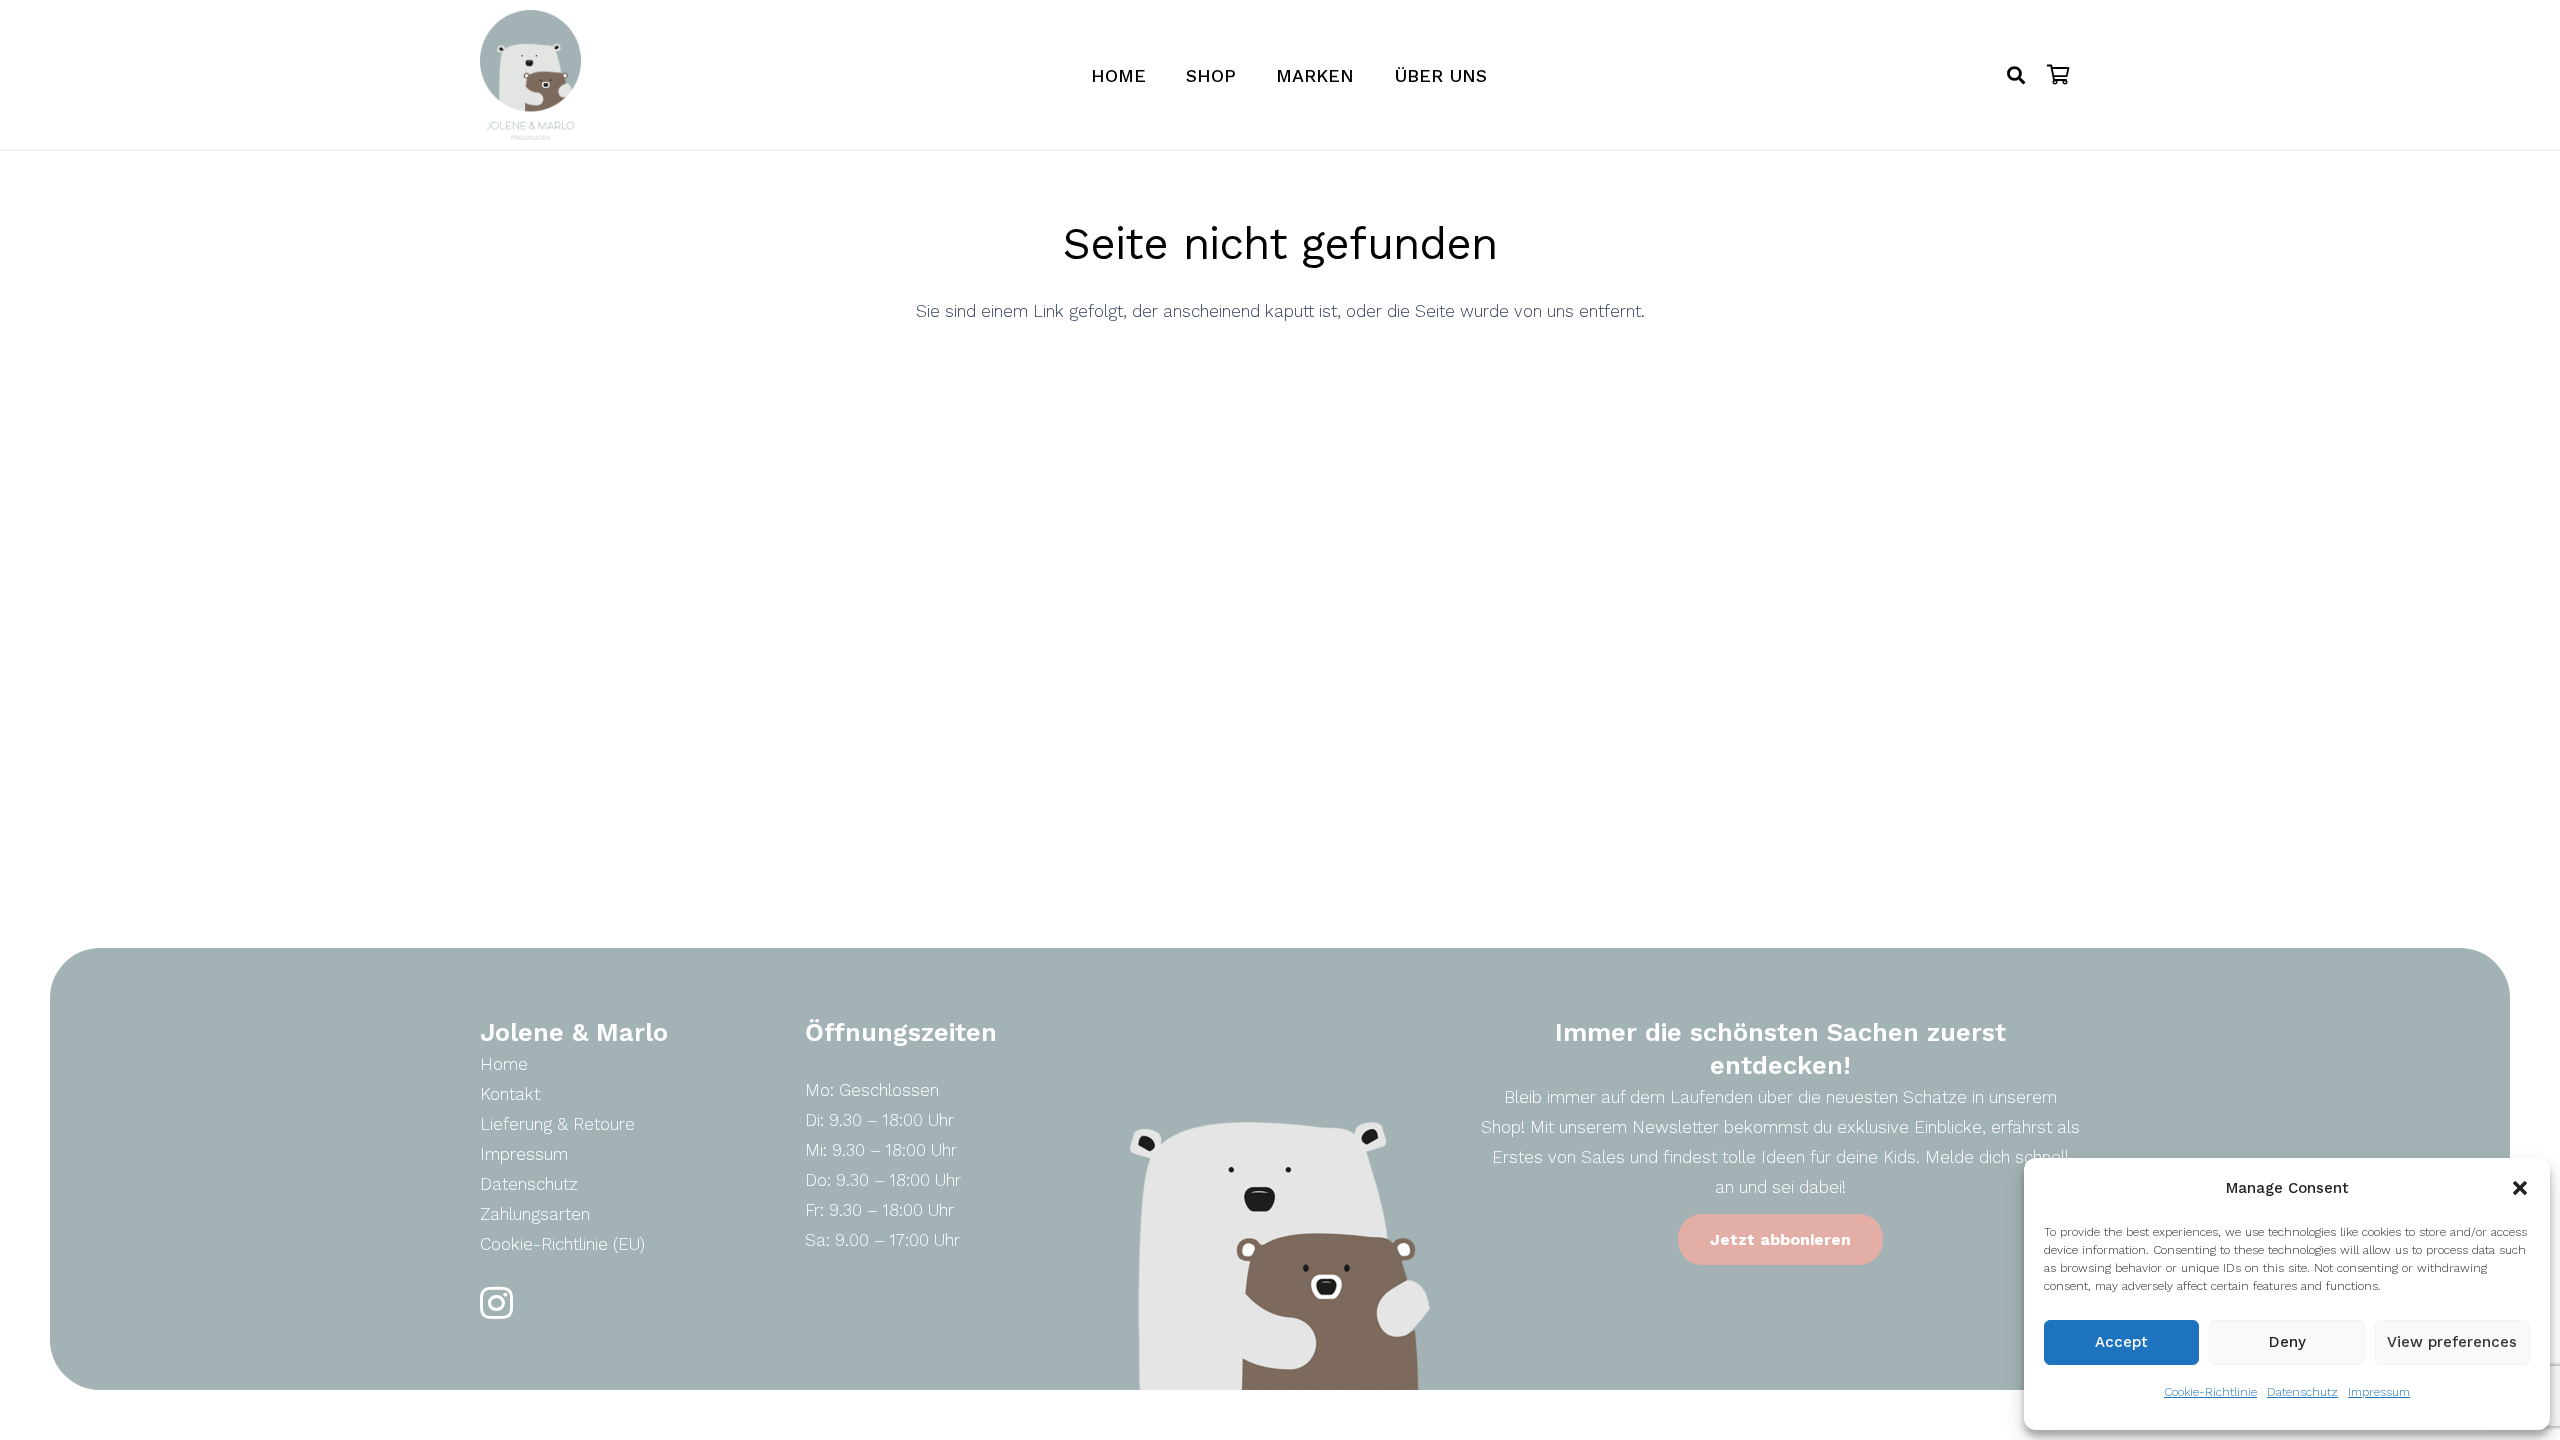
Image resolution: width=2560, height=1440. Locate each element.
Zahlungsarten (535, 1214)
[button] (2520, 1188)
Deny (2287, 1342)
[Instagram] (496, 1303)
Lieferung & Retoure (557, 1124)
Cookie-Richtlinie (2210, 1392)
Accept (2121, 1342)
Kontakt (510, 1094)
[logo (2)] (530, 75)
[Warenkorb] (2058, 75)
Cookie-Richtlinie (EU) (562, 1244)
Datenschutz (2302, 1392)
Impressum (2379, 1392)
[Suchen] (2016, 75)
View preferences (2452, 1342)
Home (504, 1064)
